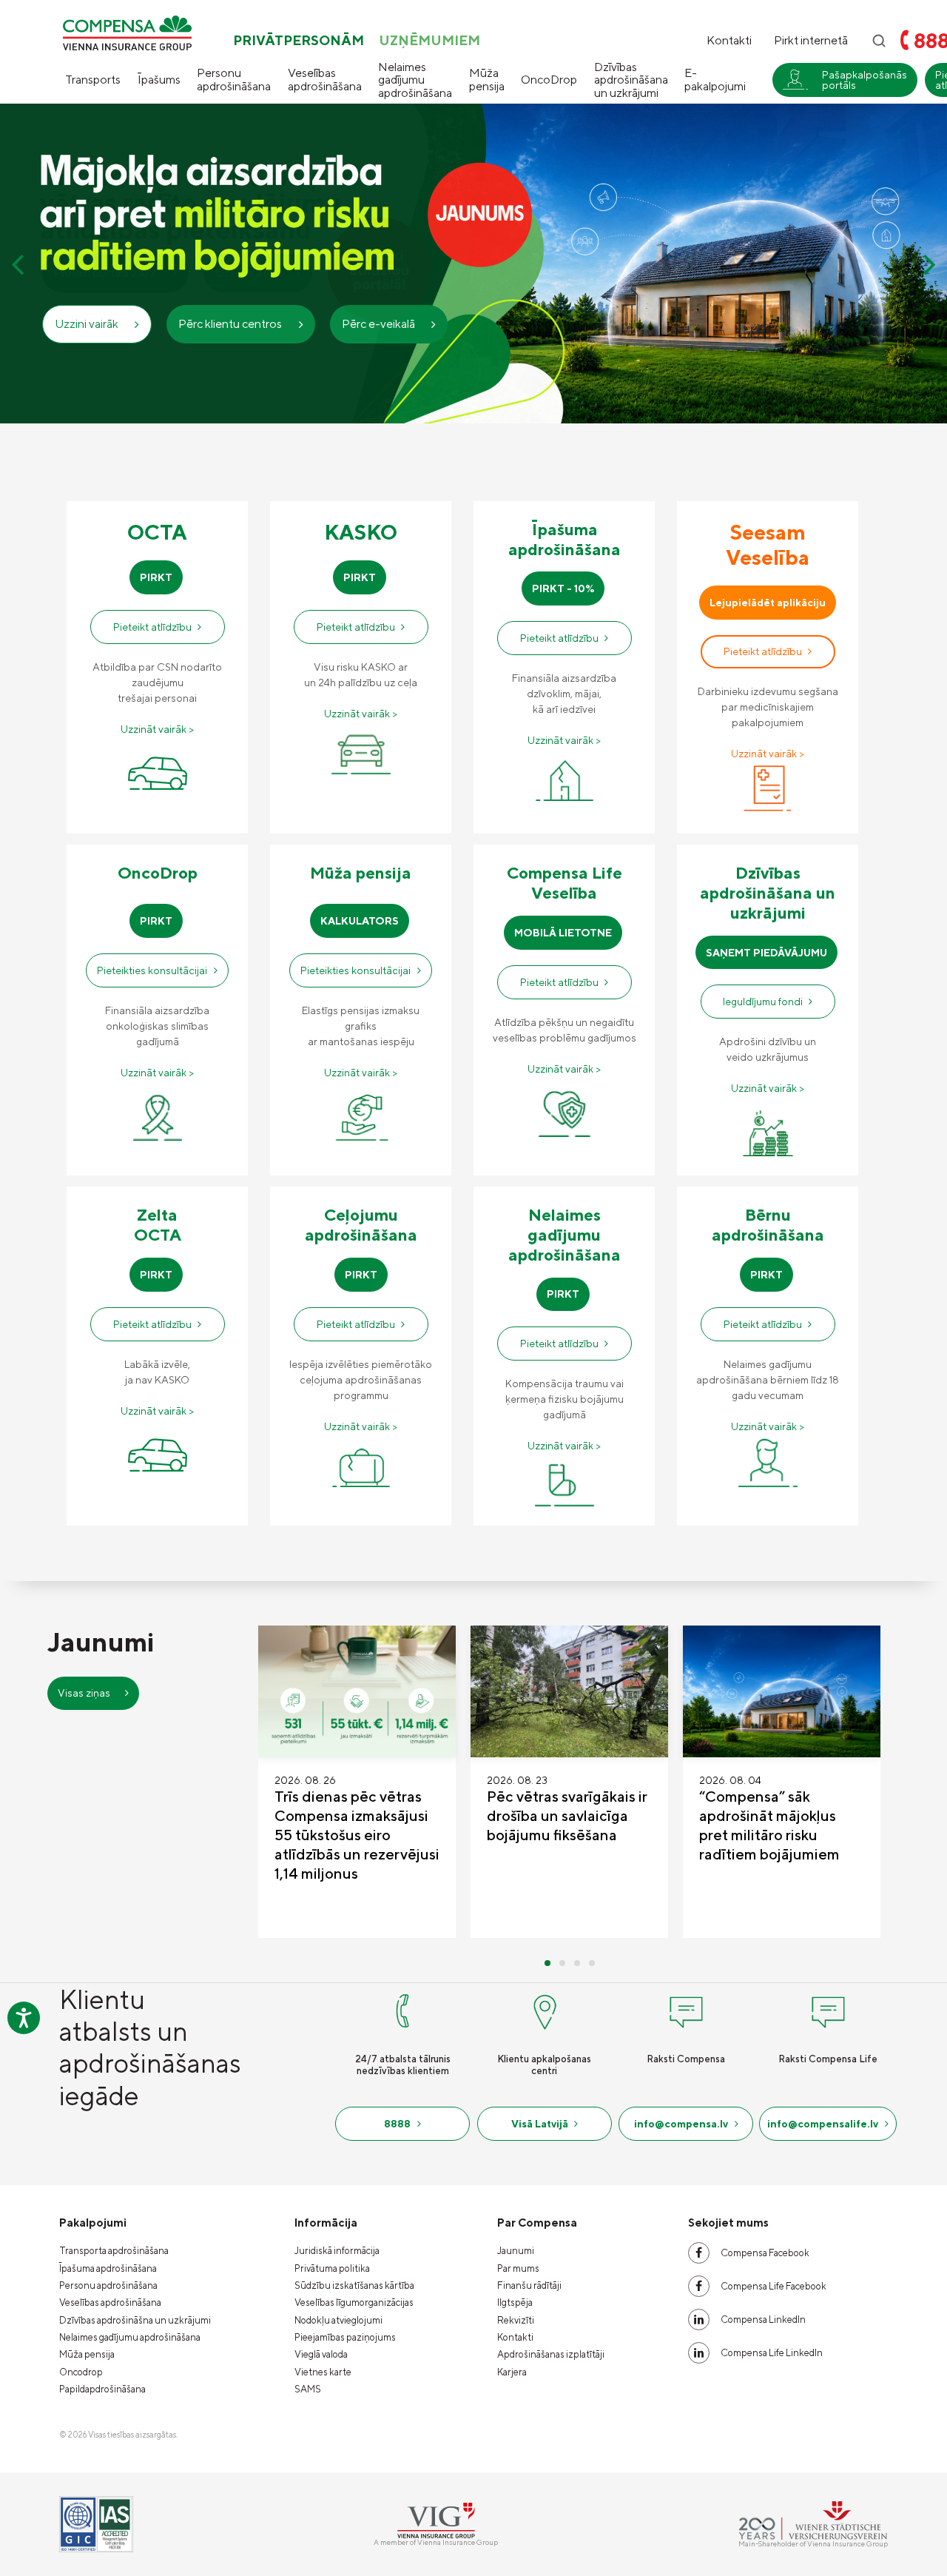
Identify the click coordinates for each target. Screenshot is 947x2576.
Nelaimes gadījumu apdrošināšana (415, 80)
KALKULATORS (360, 921)
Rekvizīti (516, 2320)
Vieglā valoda (321, 2354)
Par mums (518, 2268)
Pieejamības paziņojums (345, 2337)
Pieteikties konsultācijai (152, 970)
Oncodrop (81, 2372)
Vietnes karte (323, 2372)
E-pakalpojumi (715, 80)
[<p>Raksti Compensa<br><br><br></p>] (686, 2009)
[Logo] (127, 33)
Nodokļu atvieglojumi (338, 2320)
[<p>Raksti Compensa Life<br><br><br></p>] (828, 2009)
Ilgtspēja (515, 2302)
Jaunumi (516, 2251)
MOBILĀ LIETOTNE (563, 933)
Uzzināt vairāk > (157, 729)
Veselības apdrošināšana (325, 80)
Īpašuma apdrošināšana (108, 2268)
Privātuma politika (332, 2268)
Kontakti (729, 41)
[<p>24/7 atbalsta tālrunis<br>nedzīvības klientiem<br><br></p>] (402, 2009)
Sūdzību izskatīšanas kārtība (354, 2285)
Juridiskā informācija (337, 2251)
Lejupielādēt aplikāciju (768, 603)
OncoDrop (549, 80)
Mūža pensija (487, 80)
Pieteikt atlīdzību (152, 627)
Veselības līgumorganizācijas (354, 2302)
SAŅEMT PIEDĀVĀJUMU (766, 953)
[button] (17, 264)
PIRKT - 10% (563, 588)
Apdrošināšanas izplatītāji (551, 2354)
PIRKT (156, 577)
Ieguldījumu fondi (763, 1002)
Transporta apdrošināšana (114, 2251)
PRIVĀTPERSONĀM (299, 41)
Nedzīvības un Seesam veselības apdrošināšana (839, 140)
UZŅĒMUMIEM (429, 41)
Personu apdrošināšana (234, 80)
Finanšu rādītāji (529, 2285)
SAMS (308, 2389)
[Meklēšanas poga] (879, 41)
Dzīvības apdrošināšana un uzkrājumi (631, 80)
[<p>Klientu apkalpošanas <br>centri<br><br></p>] (545, 2009)
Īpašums (159, 80)
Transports (93, 80)
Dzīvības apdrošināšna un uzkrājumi (135, 2320)
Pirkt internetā (811, 41)
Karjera (512, 2372)
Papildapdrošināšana (102, 2389)
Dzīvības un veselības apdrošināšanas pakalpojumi (835, 185)
